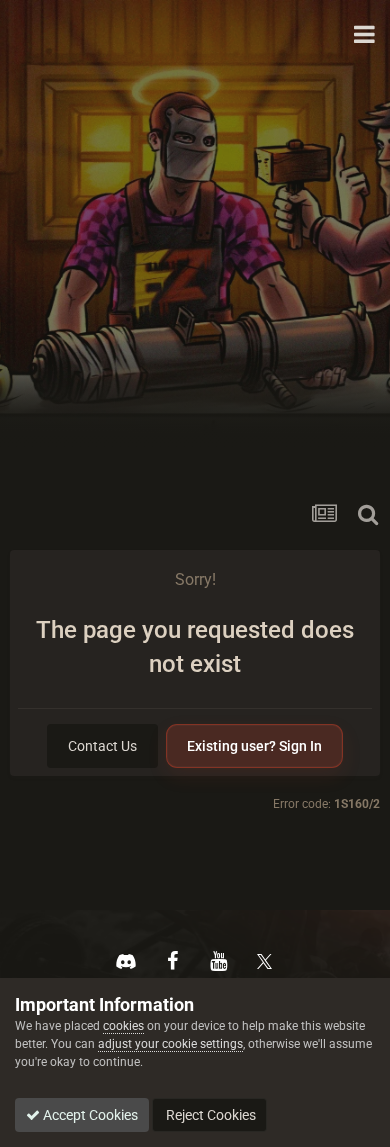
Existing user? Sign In (254, 746)
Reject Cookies (209, 1115)
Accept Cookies (89, 1115)
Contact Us (102, 746)
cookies (123, 1026)
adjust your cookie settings (170, 1044)
